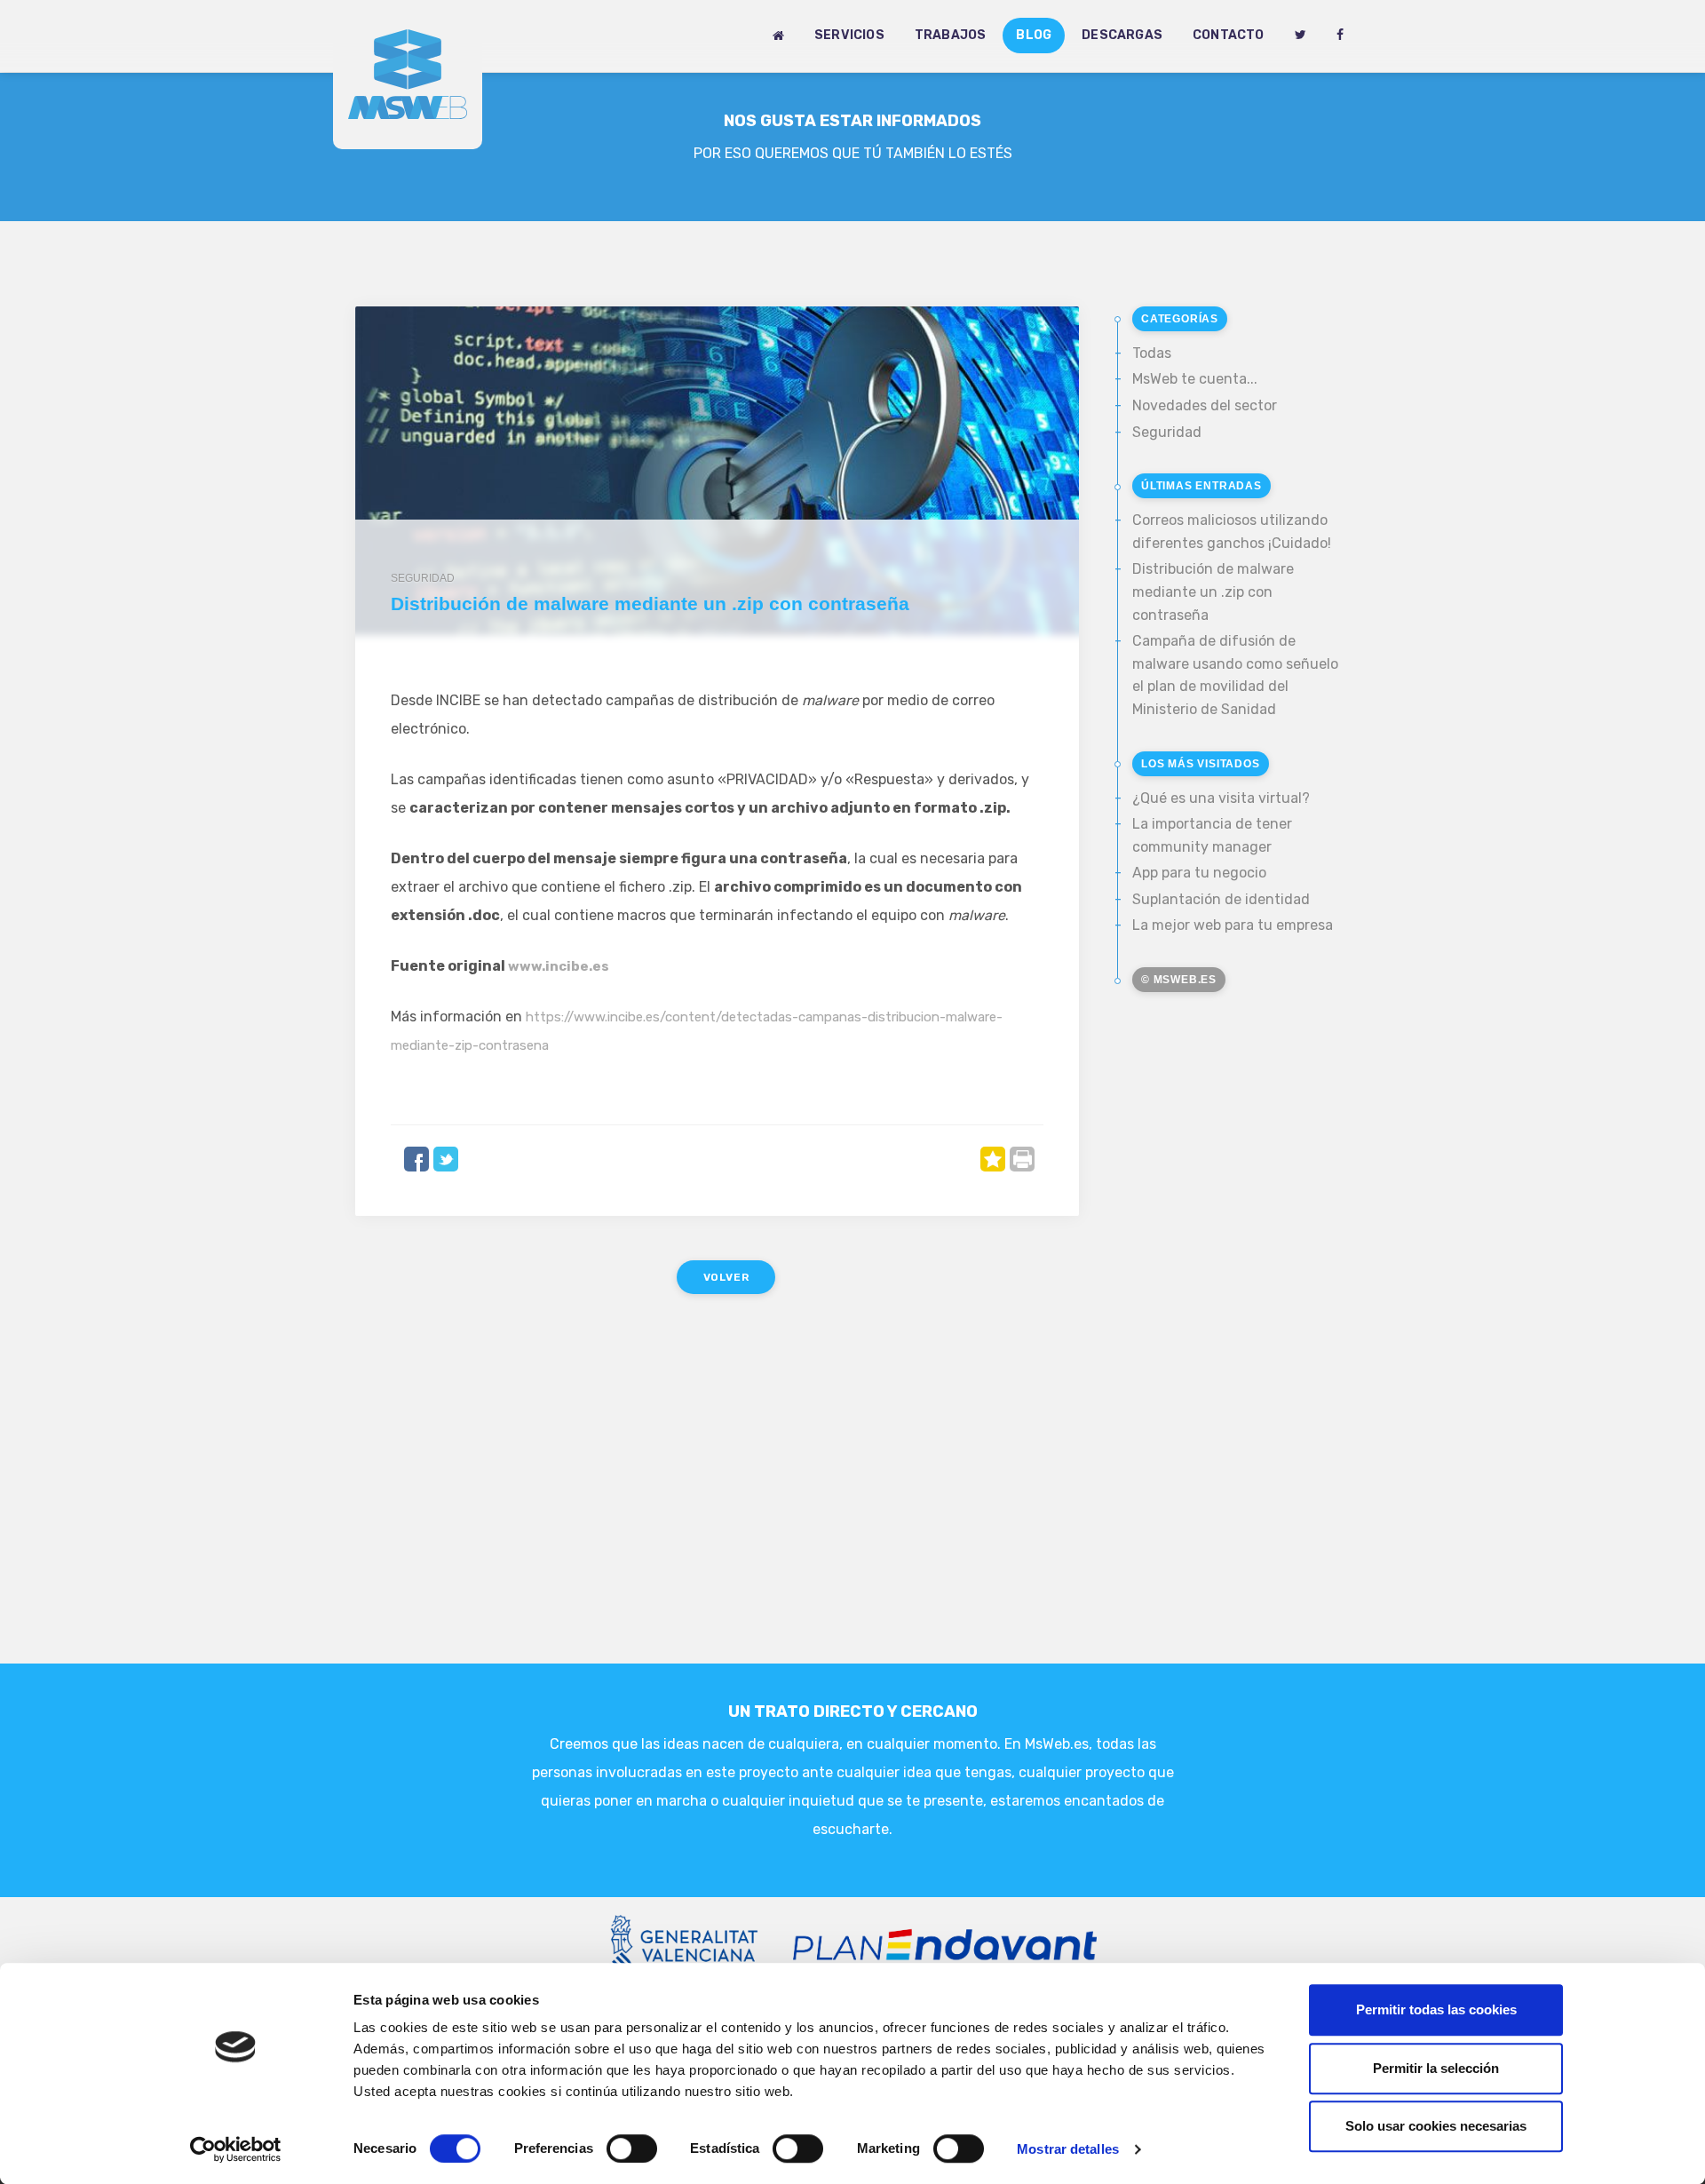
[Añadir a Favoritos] (993, 1159)
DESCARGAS (1122, 35)
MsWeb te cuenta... (1195, 379)
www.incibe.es (559, 966)
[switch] (632, 2148)
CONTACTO (1229, 35)
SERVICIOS (849, 35)
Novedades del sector (1205, 405)
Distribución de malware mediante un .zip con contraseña (1213, 592)
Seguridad (1167, 432)
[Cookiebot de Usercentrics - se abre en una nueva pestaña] (236, 2149)
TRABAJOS (951, 35)
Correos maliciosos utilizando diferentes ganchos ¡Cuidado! (1232, 532)
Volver (726, 1277)
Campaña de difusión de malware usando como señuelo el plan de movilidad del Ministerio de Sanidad (1235, 675)
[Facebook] (1340, 36)
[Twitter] (1301, 36)
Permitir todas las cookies (1436, 2009)
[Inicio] (778, 36)
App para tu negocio (1199, 873)
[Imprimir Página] (1022, 1159)
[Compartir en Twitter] (446, 1159)
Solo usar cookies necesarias (1436, 2126)
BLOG (1034, 35)
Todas (1152, 353)
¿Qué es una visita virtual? (1221, 798)
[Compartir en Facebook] (416, 1159)
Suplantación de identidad (1221, 899)
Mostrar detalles (1068, 2149)
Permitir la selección (1436, 2068)
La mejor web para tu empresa (1233, 925)
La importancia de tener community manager (1212, 835)
